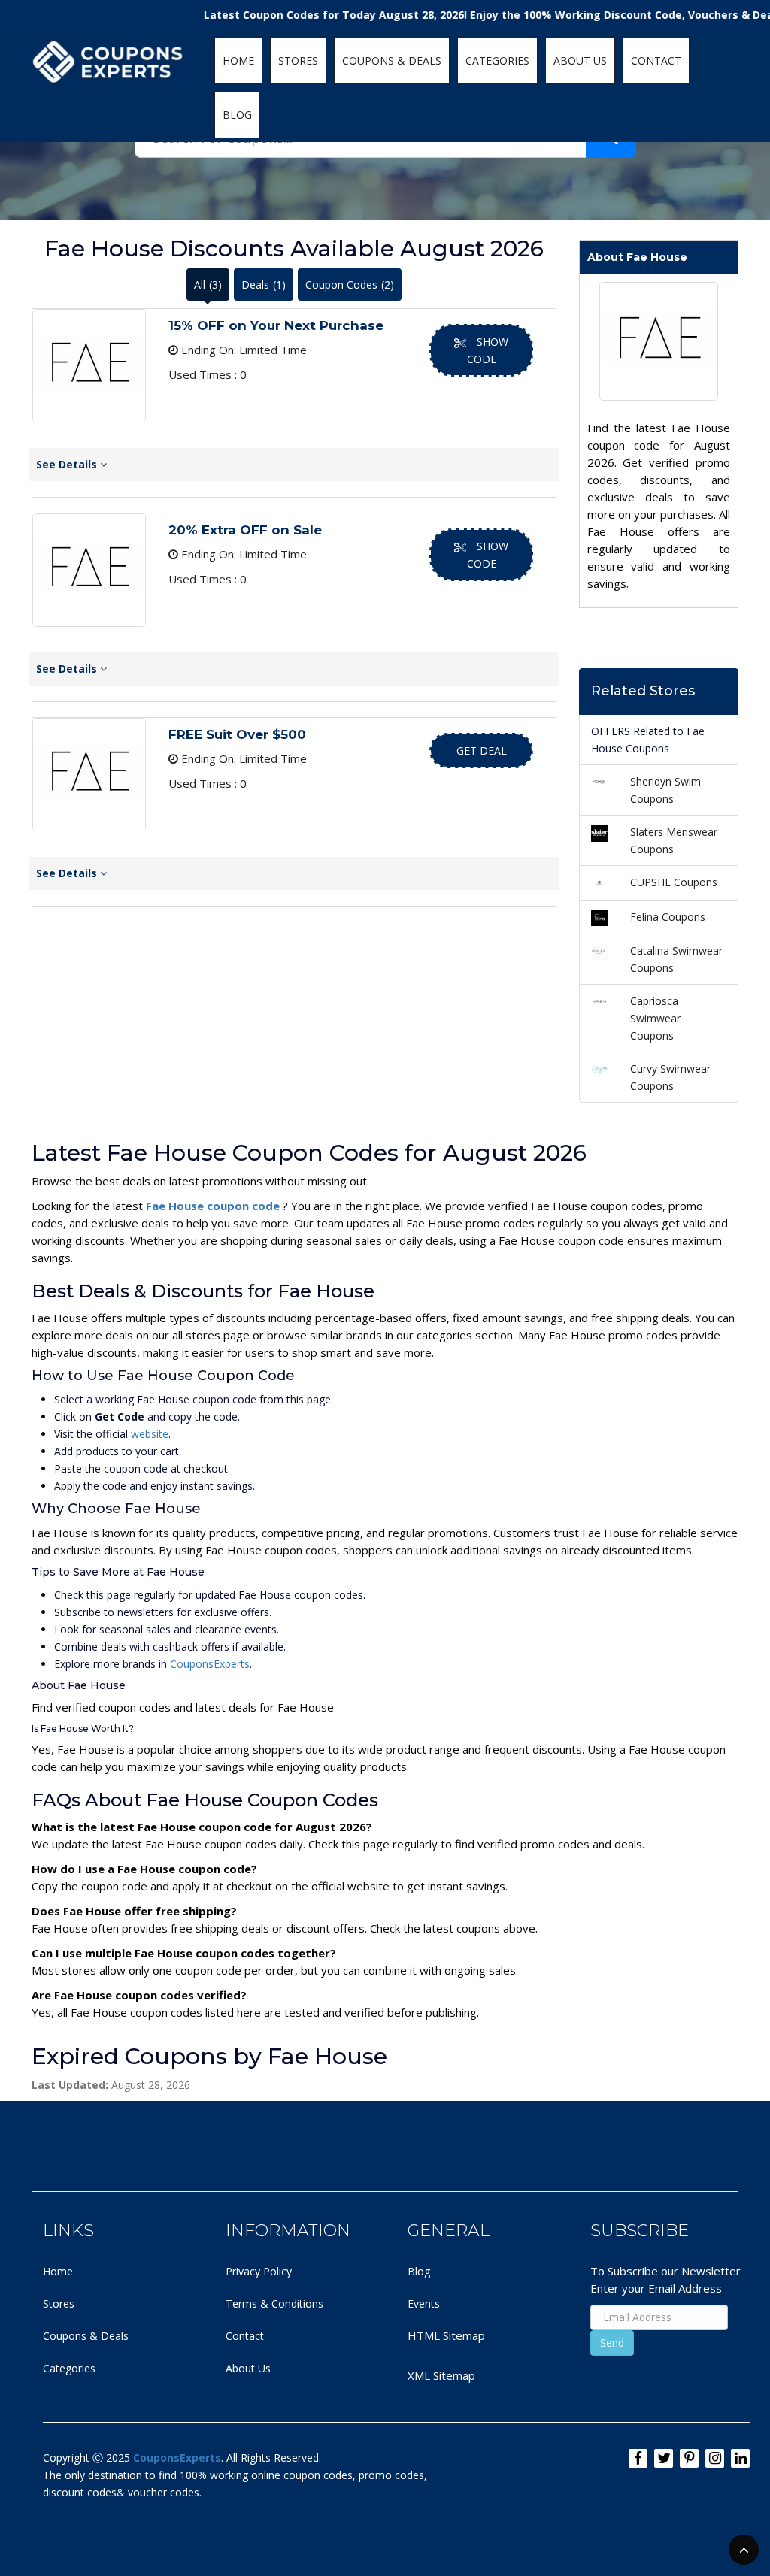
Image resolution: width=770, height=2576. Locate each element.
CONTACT (656, 61)
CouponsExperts (210, 1664)
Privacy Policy (259, 2271)
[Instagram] (715, 2458)
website (150, 1434)
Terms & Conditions (274, 2304)
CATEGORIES (497, 61)
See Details (68, 464)
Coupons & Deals (86, 2336)
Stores (59, 2304)
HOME (238, 61)
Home (58, 2271)
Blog (419, 2271)
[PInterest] (689, 2458)
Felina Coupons (668, 917)
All (208, 285)
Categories (69, 2368)
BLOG (237, 115)
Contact (245, 2336)
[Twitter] (664, 2458)
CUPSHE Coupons (674, 882)
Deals (264, 285)
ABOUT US (580, 61)
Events (424, 2304)
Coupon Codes (350, 285)
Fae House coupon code (214, 1206)
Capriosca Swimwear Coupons (655, 1018)
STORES (298, 61)
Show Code (488, 350)
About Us (248, 2368)
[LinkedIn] (740, 2458)
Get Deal (482, 751)
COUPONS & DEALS (392, 61)
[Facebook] (638, 2458)
